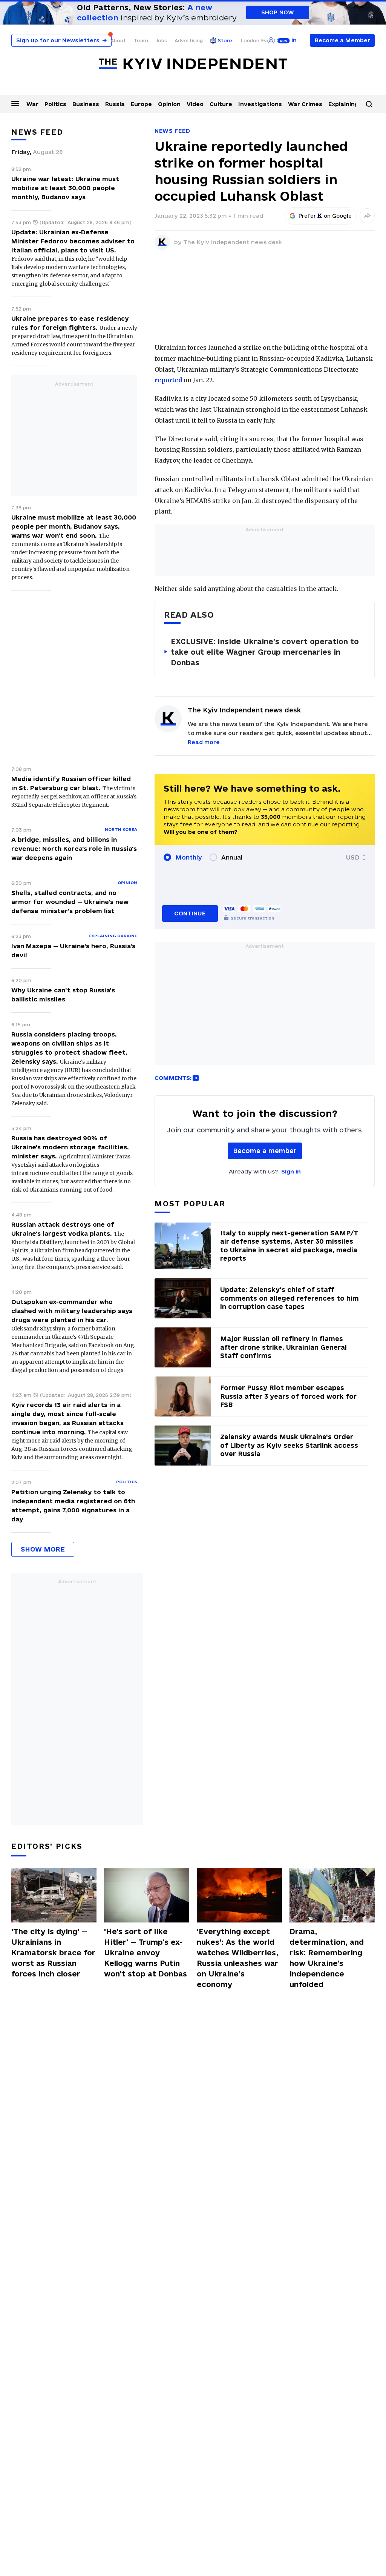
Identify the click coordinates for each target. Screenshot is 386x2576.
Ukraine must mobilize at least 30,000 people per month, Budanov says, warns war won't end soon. (74, 526)
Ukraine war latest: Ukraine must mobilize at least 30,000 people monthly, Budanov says (65, 188)
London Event (258, 40)
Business (86, 104)
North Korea (121, 829)
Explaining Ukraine (113, 936)
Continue (190, 913)
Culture (221, 104)
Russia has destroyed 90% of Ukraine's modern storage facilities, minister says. (70, 1147)
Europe (141, 104)
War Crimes (305, 104)
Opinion (169, 104)
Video (195, 104)
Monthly (189, 857)
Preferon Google (325, 216)
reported (168, 380)
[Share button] (367, 216)
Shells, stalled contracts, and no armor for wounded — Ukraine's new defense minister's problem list (70, 902)
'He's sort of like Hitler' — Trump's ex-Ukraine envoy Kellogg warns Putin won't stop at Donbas (146, 1953)
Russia (115, 104)
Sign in (291, 1171)
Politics (55, 104)
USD (353, 857)
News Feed (172, 131)
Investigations (260, 104)
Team (141, 40)
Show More (43, 1549)
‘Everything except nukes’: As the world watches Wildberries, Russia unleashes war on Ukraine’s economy (237, 1958)
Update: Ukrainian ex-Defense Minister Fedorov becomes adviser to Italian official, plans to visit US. (73, 241)
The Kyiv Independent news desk (233, 242)
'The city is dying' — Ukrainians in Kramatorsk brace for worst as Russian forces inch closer (53, 1953)
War (32, 104)
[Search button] (369, 104)
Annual (232, 857)
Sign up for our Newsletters (61, 40)
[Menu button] (15, 103)
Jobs (161, 40)
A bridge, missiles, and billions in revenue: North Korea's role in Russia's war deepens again (74, 849)
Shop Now (278, 12)
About (118, 40)
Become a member (265, 1151)
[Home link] (193, 64)
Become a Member (342, 40)
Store (225, 40)
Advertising (189, 40)
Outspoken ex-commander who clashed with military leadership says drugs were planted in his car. (72, 1311)
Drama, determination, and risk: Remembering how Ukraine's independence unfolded (327, 1958)
